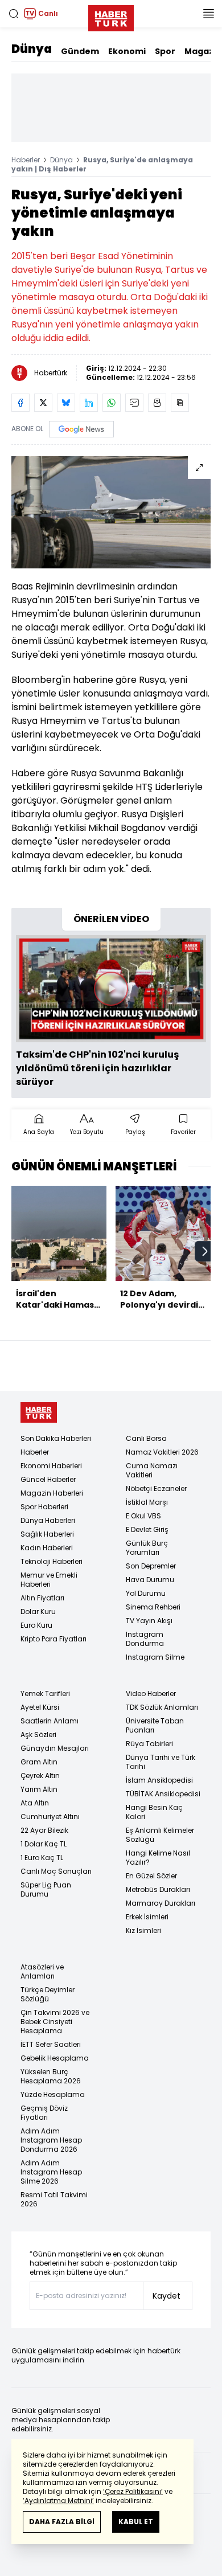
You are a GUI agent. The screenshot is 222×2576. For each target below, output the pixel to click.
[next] (205, 1251)
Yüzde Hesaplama (53, 2094)
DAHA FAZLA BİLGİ (62, 2522)
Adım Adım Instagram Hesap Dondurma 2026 (51, 2140)
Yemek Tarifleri (45, 1694)
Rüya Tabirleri (149, 1744)
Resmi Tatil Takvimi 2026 (54, 2199)
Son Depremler (151, 1566)
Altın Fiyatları (42, 1598)
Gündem (80, 51)
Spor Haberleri (44, 1507)
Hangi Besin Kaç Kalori (154, 1812)
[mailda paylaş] (134, 403)
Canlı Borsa (146, 1438)
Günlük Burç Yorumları (147, 1548)
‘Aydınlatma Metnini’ (58, 2501)
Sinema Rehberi (153, 1607)
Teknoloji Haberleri (52, 1561)
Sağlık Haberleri (47, 1534)
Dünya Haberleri (48, 1520)
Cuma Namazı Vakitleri (152, 1470)
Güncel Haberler (48, 1479)
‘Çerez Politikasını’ (133, 2491)
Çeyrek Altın (40, 1776)
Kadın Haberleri (47, 1548)
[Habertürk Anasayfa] (111, 16)
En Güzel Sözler (151, 1876)
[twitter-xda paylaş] (43, 403)
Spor (165, 51)
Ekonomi (127, 51)
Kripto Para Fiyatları (54, 1639)
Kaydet (166, 2296)
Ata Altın (35, 1803)
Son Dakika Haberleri (56, 1438)
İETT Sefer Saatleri (51, 2044)
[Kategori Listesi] (208, 14)
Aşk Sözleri (38, 1735)
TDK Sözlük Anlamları (162, 1707)
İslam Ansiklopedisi (159, 1780)
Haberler (26, 160)
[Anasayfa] (39, 1413)
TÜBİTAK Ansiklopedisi (163, 1794)
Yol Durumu (146, 1593)
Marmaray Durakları (161, 1903)
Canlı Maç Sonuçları (56, 1871)
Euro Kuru (36, 1625)
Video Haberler (151, 1694)
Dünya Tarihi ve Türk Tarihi (161, 1762)
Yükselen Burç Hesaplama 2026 (51, 2076)
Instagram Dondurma (145, 1639)
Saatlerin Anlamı (50, 1721)
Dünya (32, 49)
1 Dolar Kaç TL (44, 1844)
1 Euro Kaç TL (42, 1858)
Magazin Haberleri (52, 1493)
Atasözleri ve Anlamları (42, 1971)
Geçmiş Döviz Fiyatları (44, 2113)
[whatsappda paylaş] (112, 403)
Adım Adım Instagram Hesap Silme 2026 (51, 2172)
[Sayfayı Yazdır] (157, 403)
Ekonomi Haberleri (51, 1466)
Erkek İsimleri (147, 1917)
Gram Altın (39, 1762)
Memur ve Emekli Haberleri (49, 1580)
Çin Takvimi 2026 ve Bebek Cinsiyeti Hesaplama (55, 2022)
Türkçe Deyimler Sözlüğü (48, 1994)
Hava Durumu (150, 1580)
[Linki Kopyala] (180, 403)
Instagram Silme (155, 1657)
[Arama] (14, 14)
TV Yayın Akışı (149, 1621)
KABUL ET (136, 2522)
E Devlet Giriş (147, 1529)
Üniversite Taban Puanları (155, 1725)
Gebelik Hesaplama (55, 2058)
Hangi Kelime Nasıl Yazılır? (158, 1858)
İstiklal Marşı (147, 1502)
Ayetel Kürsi (40, 1707)
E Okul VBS (143, 1516)
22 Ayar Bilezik (44, 1830)
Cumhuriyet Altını (50, 1817)
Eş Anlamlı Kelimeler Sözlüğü (160, 1835)
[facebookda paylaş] (20, 403)
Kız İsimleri (143, 1930)
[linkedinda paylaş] (89, 403)
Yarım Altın (39, 1789)
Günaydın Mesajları (55, 1748)
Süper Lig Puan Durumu (46, 1889)
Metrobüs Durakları (158, 1889)
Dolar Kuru (38, 1611)
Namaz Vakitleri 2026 (162, 1452)
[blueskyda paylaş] (66, 403)
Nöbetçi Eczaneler (156, 1488)
